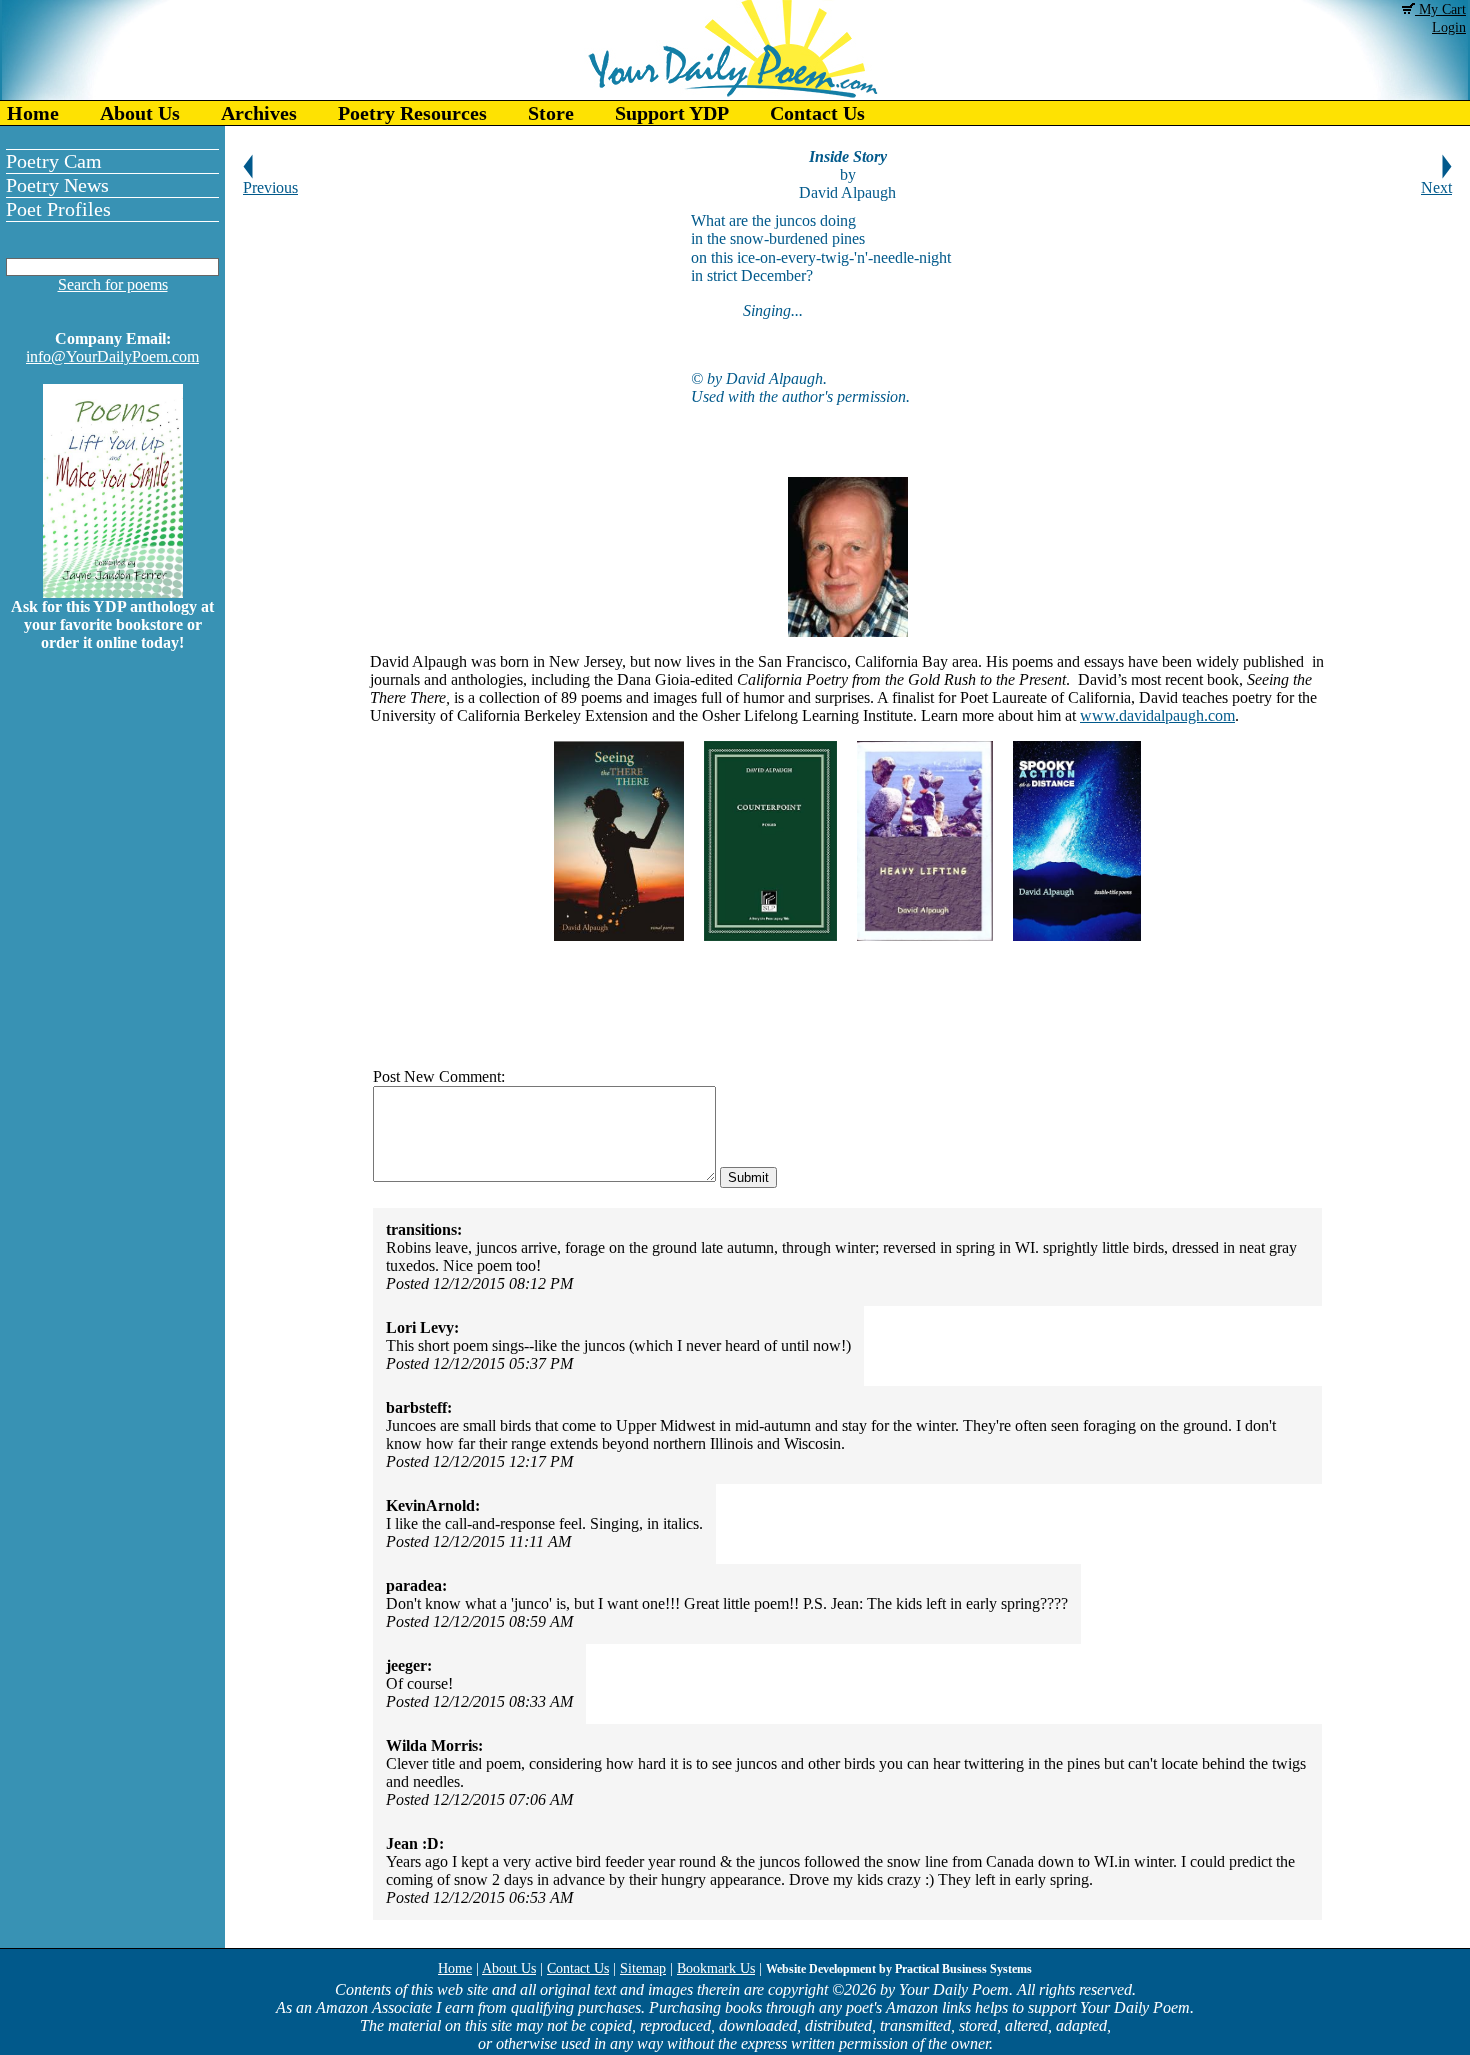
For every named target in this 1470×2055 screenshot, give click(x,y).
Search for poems (113, 284)
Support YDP (672, 113)
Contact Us (817, 113)
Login (1449, 27)
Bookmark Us (716, 1968)
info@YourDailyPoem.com (112, 356)
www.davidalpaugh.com (1157, 715)
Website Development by (899, 1969)
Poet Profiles (58, 209)
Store (551, 113)
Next (1436, 187)
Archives (259, 113)
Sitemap (643, 1968)
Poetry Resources (412, 113)
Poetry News (57, 185)
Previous (270, 187)
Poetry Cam (54, 161)
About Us (140, 113)
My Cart (1440, 9)
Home (33, 113)
